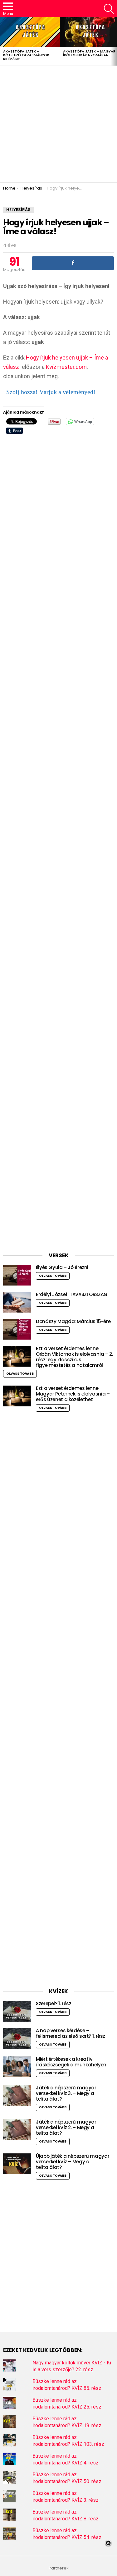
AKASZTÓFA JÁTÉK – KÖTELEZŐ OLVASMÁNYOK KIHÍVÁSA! (26, 55)
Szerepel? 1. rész (54, 2003)
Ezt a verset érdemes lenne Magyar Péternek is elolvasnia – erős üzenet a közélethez (73, 1394)
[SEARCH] (109, 9)
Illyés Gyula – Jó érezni (62, 1267)
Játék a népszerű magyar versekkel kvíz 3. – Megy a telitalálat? (66, 2093)
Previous (3, 41)
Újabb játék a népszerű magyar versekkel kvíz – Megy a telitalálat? (73, 2162)
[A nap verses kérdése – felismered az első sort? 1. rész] (17, 2038)
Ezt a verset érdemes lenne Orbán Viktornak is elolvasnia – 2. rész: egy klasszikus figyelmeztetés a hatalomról (74, 1357)
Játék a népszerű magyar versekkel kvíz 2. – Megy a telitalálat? (66, 2127)
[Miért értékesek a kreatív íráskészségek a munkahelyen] (17, 2067)
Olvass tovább (53, 1276)
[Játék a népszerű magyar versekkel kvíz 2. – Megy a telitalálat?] (17, 2130)
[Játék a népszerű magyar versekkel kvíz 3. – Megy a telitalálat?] (17, 2095)
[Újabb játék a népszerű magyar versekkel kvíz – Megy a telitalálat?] (17, 2164)
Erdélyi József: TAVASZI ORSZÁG (72, 1294)
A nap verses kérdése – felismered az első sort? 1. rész (71, 2033)
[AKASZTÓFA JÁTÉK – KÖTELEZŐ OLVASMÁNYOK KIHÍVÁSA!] (30, 32)
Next (114, 41)
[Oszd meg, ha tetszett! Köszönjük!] (73, 263)
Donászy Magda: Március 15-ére (73, 1321)
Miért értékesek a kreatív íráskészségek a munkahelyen (71, 2062)
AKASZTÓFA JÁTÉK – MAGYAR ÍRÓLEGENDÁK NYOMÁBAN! (89, 53)
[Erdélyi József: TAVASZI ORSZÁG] (17, 1302)
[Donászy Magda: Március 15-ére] (17, 1329)
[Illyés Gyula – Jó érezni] (17, 1275)
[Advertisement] (58, 124)
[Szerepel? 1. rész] (17, 2011)
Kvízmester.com (66, 367)
